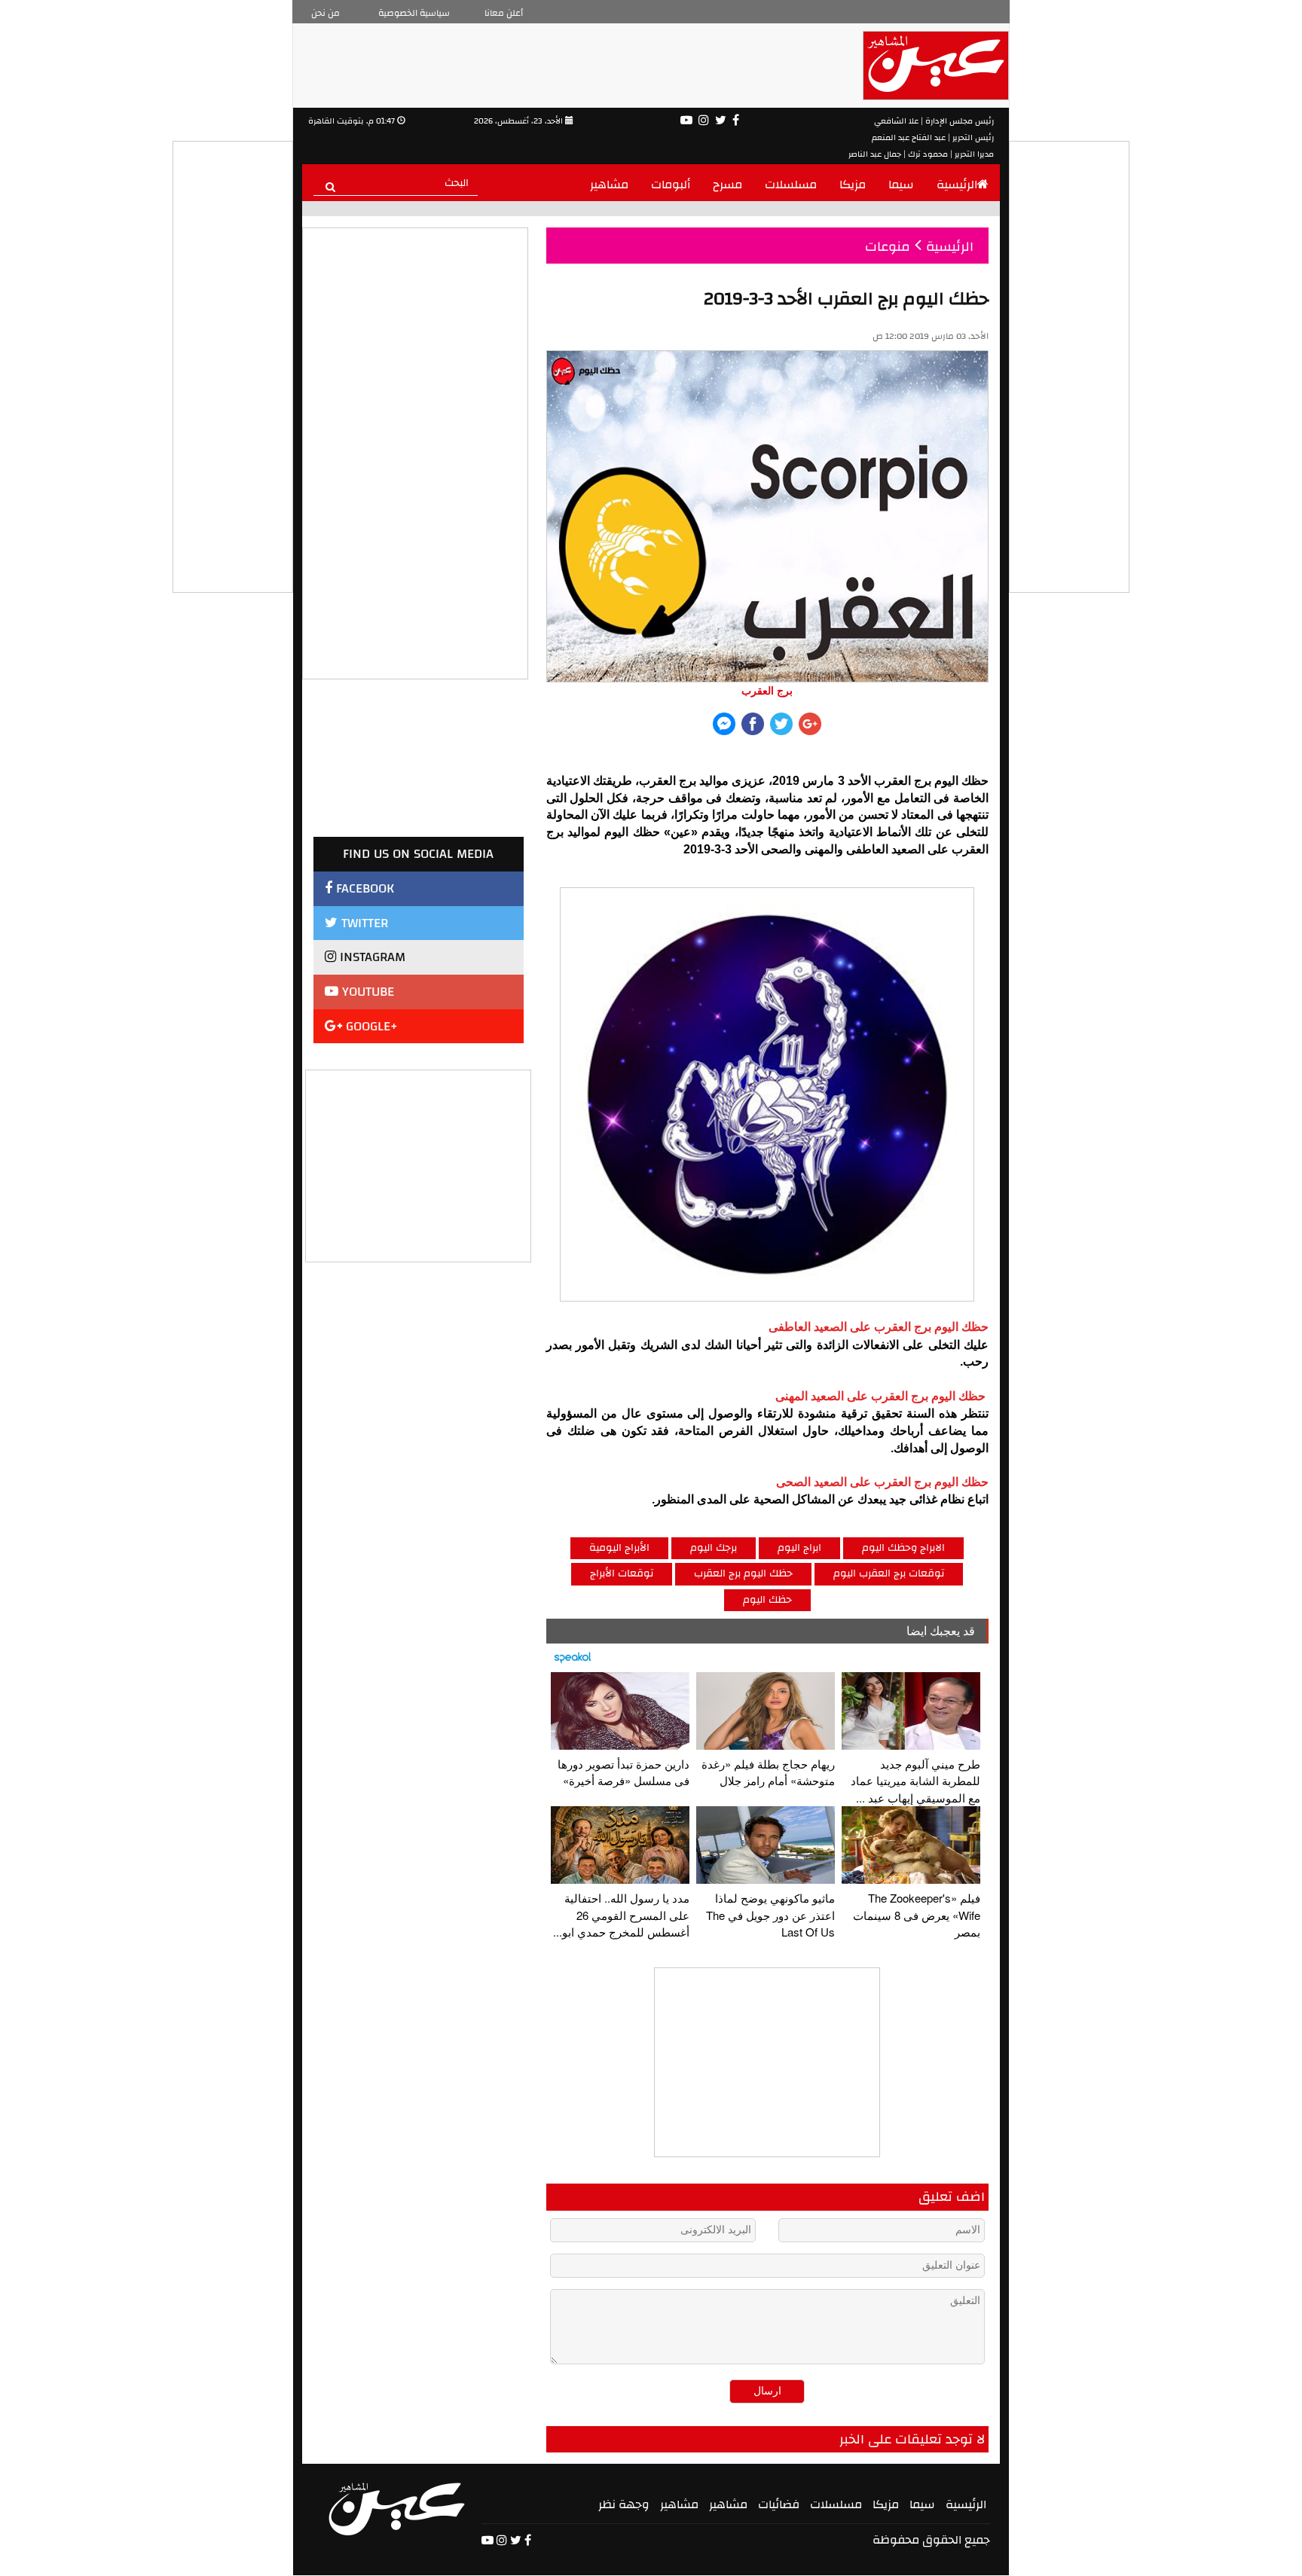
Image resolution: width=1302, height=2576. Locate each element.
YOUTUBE (366, 992)
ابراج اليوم (799, 1548)
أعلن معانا (504, 13)
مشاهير (609, 185)
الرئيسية (957, 185)
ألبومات (671, 185)
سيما (901, 185)
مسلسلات (791, 185)
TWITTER (363, 923)
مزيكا (853, 185)
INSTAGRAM (371, 957)
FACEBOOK (363, 888)
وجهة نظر (624, 2504)
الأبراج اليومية (619, 1548)
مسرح (727, 185)
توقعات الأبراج (622, 1573)
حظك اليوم (767, 1600)
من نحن (325, 13)
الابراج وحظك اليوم (903, 1548)
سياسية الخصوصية (414, 13)
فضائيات (779, 2504)
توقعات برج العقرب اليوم (889, 1573)
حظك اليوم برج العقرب (743, 1573)
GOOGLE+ (370, 1026)
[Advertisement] (419, 1164)
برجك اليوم (714, 1548)
